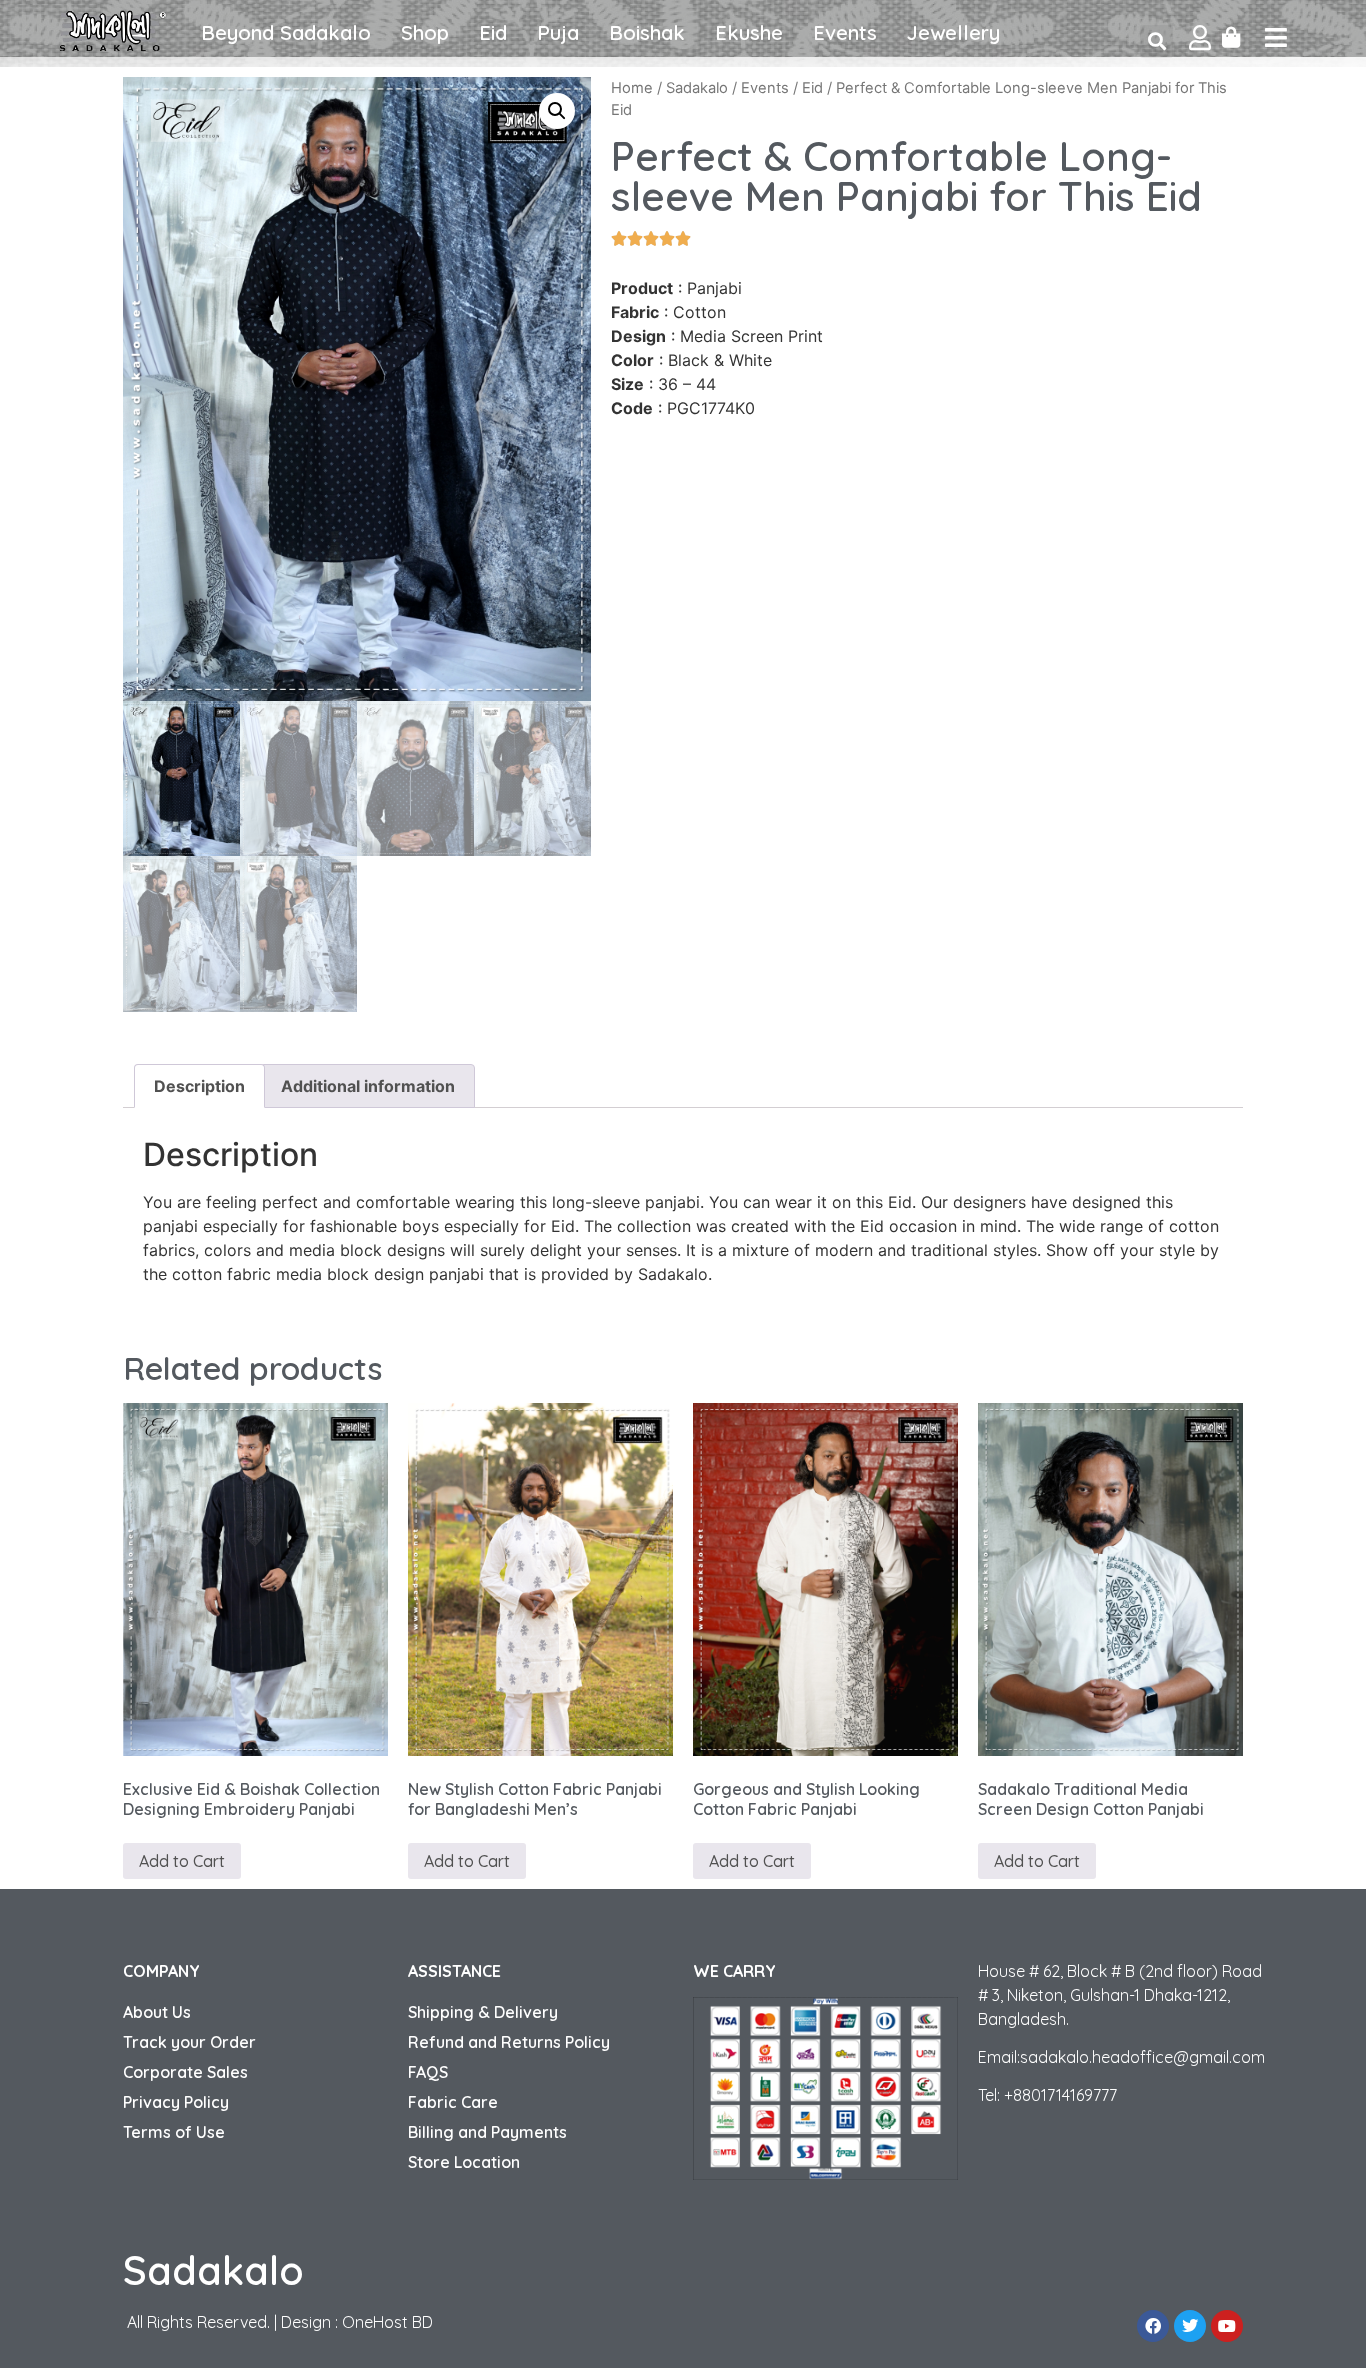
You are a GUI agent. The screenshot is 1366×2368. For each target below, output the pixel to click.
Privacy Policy (176, 2102)
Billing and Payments (487, 2132)
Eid (493, 32)
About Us (157, 2012)
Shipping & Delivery (483, 2012)
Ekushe (749, 32)
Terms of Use (174, 2132)
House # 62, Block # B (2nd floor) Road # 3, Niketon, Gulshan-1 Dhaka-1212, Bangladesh (1120, 1995)
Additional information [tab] (368, 1086)
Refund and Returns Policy (509, 2042)
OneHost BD (387, 2322)
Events (845, 32)
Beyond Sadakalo (286, 32)
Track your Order (189, 2042)
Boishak (647, 32)
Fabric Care (453, 2102)
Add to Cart (182, 1861)
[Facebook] (1153, 2326)
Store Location (464, 2162)
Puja (558, 32)
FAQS (428, 2072)
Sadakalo (697, 88)
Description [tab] (199, 1086)
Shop (425, 32)
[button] (557, 111)
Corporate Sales (185, 2072)
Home (632, 88)
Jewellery (953, 32)
